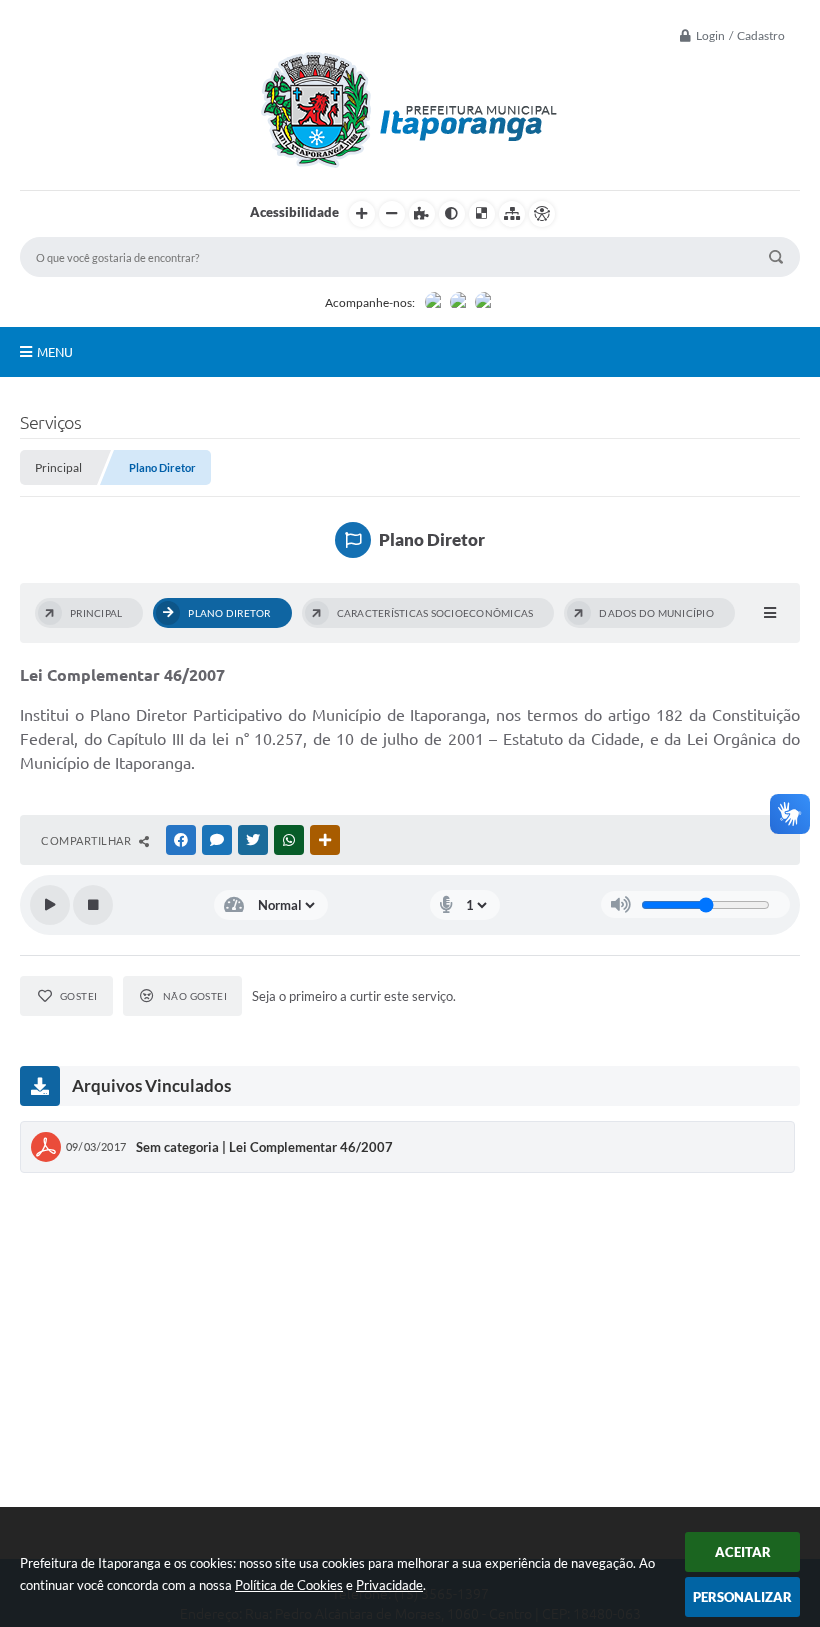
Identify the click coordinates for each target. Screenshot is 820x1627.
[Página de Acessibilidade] (542, 214)
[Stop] (93, 905)
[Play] (50, 905)
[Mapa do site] (512, 214)
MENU (55, 352)
